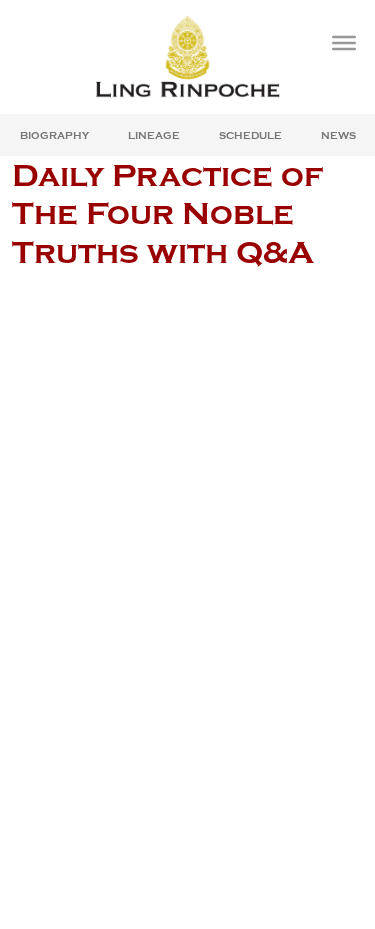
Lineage (154, 136)
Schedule (250, 136)
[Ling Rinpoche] (187, 56)
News (338, 136)
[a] (344, 43)
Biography (54, 136)
